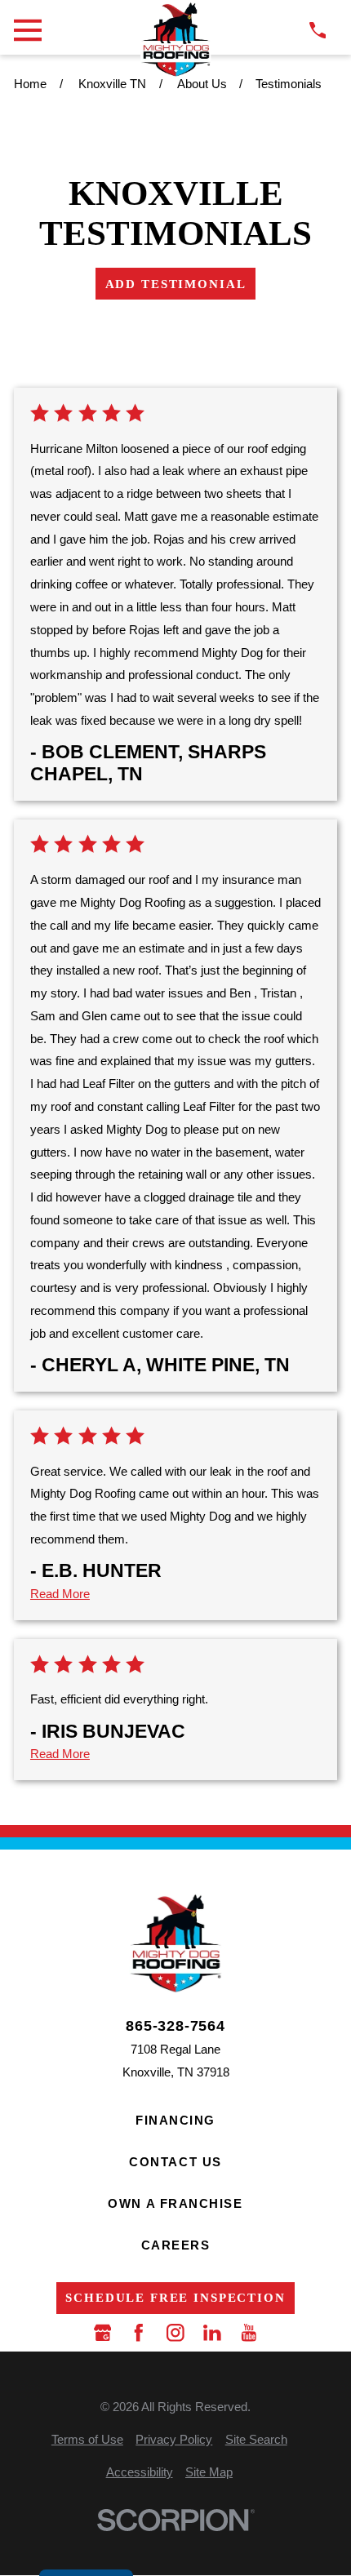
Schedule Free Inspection (175, 2297)
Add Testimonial (176, 284)
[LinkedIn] (212, 2333)
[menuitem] (87, 2440)
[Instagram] (175, 2333)
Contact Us (175, 2162)
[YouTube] (249, 2333)
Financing (175, 2120)
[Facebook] (139, 2333)
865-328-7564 (175, 2026)
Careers (176, 2245)
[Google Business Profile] (103, 2333)
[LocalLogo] (175, 39)
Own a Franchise (175, 2203)
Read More (60, 1594)
